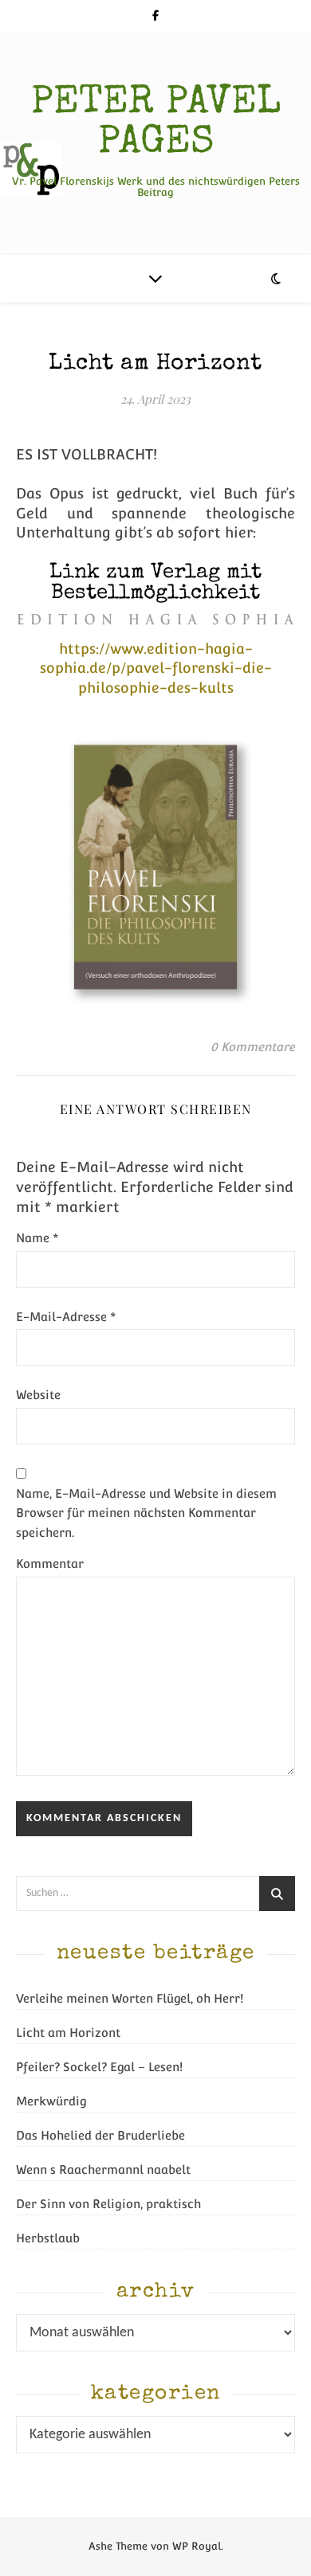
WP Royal (197, 2546)
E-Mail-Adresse (66, 1317)
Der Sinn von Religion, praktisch (108, 2204)
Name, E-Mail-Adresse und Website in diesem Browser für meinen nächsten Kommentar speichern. (146, 1513)
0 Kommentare (253, 1047)
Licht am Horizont (68, 2033)
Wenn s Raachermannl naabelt (103, 2169)
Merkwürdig (51, 2101)
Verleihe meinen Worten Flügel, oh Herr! (130, 1998)
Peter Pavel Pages (156, 124)
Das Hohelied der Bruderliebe (100, 2135)
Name (37, 1238)
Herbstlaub (48, 2238)
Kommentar (50, 1564)
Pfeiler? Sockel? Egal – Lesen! (99, 2067)
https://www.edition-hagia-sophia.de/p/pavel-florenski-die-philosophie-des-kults (156, 668)
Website (38, 1395)
